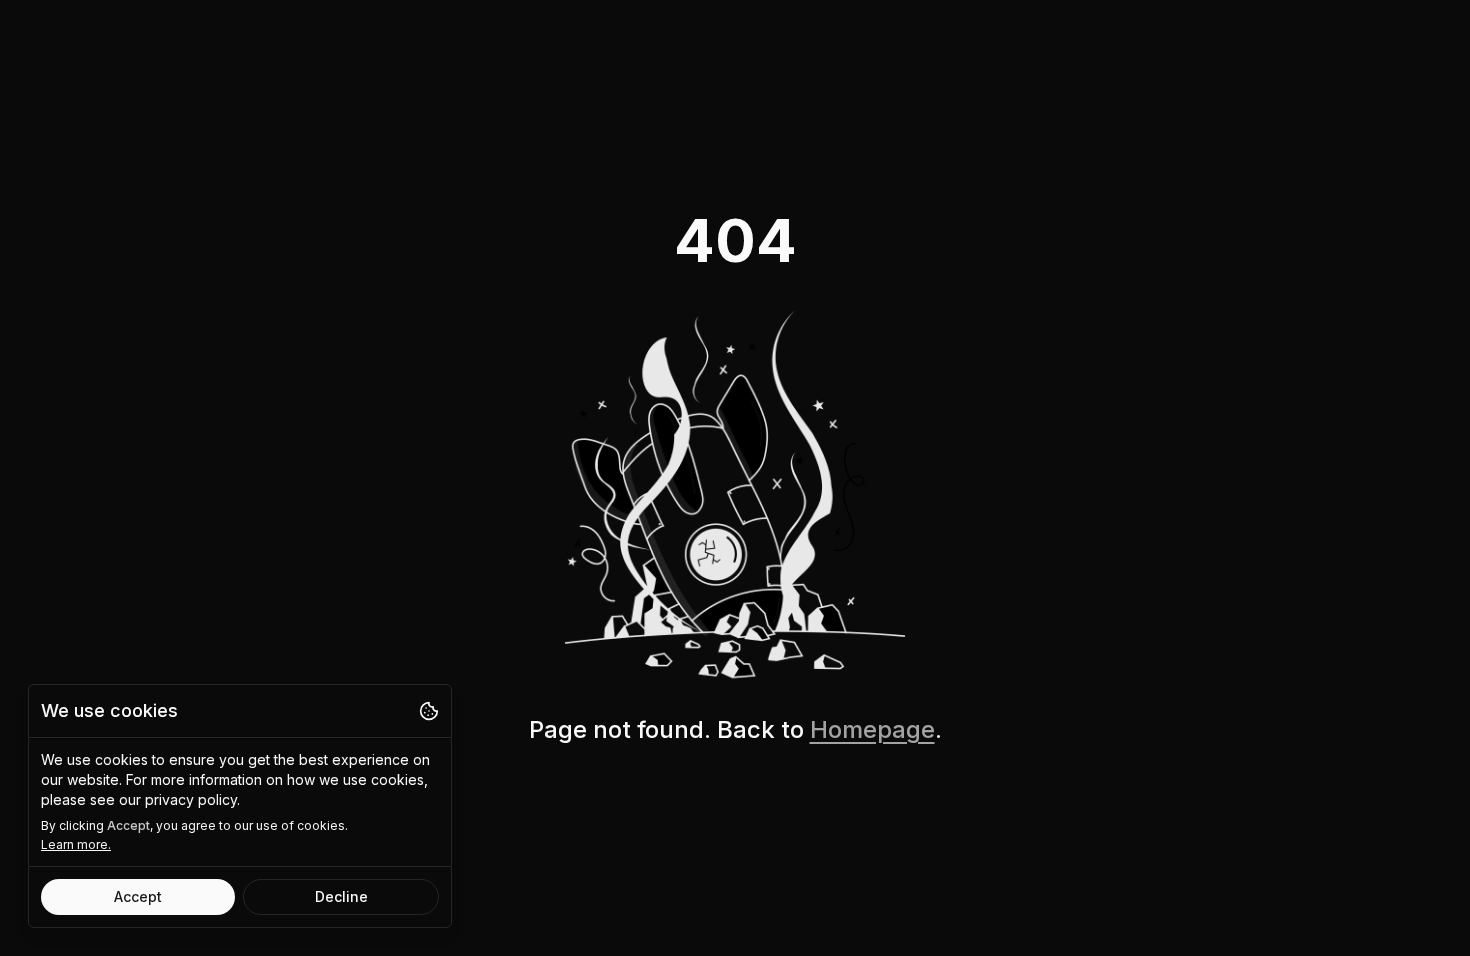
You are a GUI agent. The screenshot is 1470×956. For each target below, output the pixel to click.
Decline (341, 896)
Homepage (872, 729)
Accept (138, 896)
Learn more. (76, 844)
